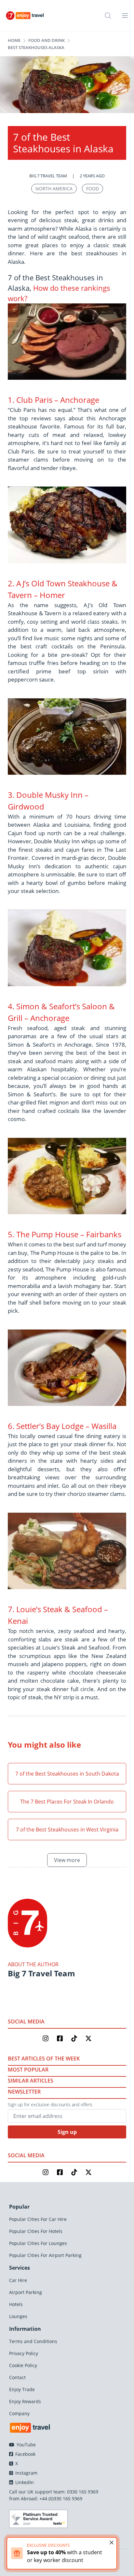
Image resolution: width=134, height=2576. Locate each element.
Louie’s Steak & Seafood (59, 1609)
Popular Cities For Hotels (36, 2231)
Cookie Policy (23, 2365)
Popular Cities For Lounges (38, 2243)
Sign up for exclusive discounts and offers (50, 2104)
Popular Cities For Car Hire (38, 2219)
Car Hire (18, 2280)
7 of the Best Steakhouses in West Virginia (67, 1830)
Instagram (26, 2473)
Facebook (25, 2454)
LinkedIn (24, 2482)
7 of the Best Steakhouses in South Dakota (67, 1774)
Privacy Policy (24, 2353)
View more (67, 1860)
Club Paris (34, 400)
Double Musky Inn (49, 795)
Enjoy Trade (22, 2389)
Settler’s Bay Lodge (50, 1426)
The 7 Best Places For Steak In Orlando (67, 1802)
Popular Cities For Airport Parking (45, 2255)
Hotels (16, 2304)
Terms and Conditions (33, 2341)
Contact (17, 2377)
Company (19, 2413)
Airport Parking (26, 2292)
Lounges (18, 2316)
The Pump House (47, 1234)
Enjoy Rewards (25, 2401)
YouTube (26, 2445)
